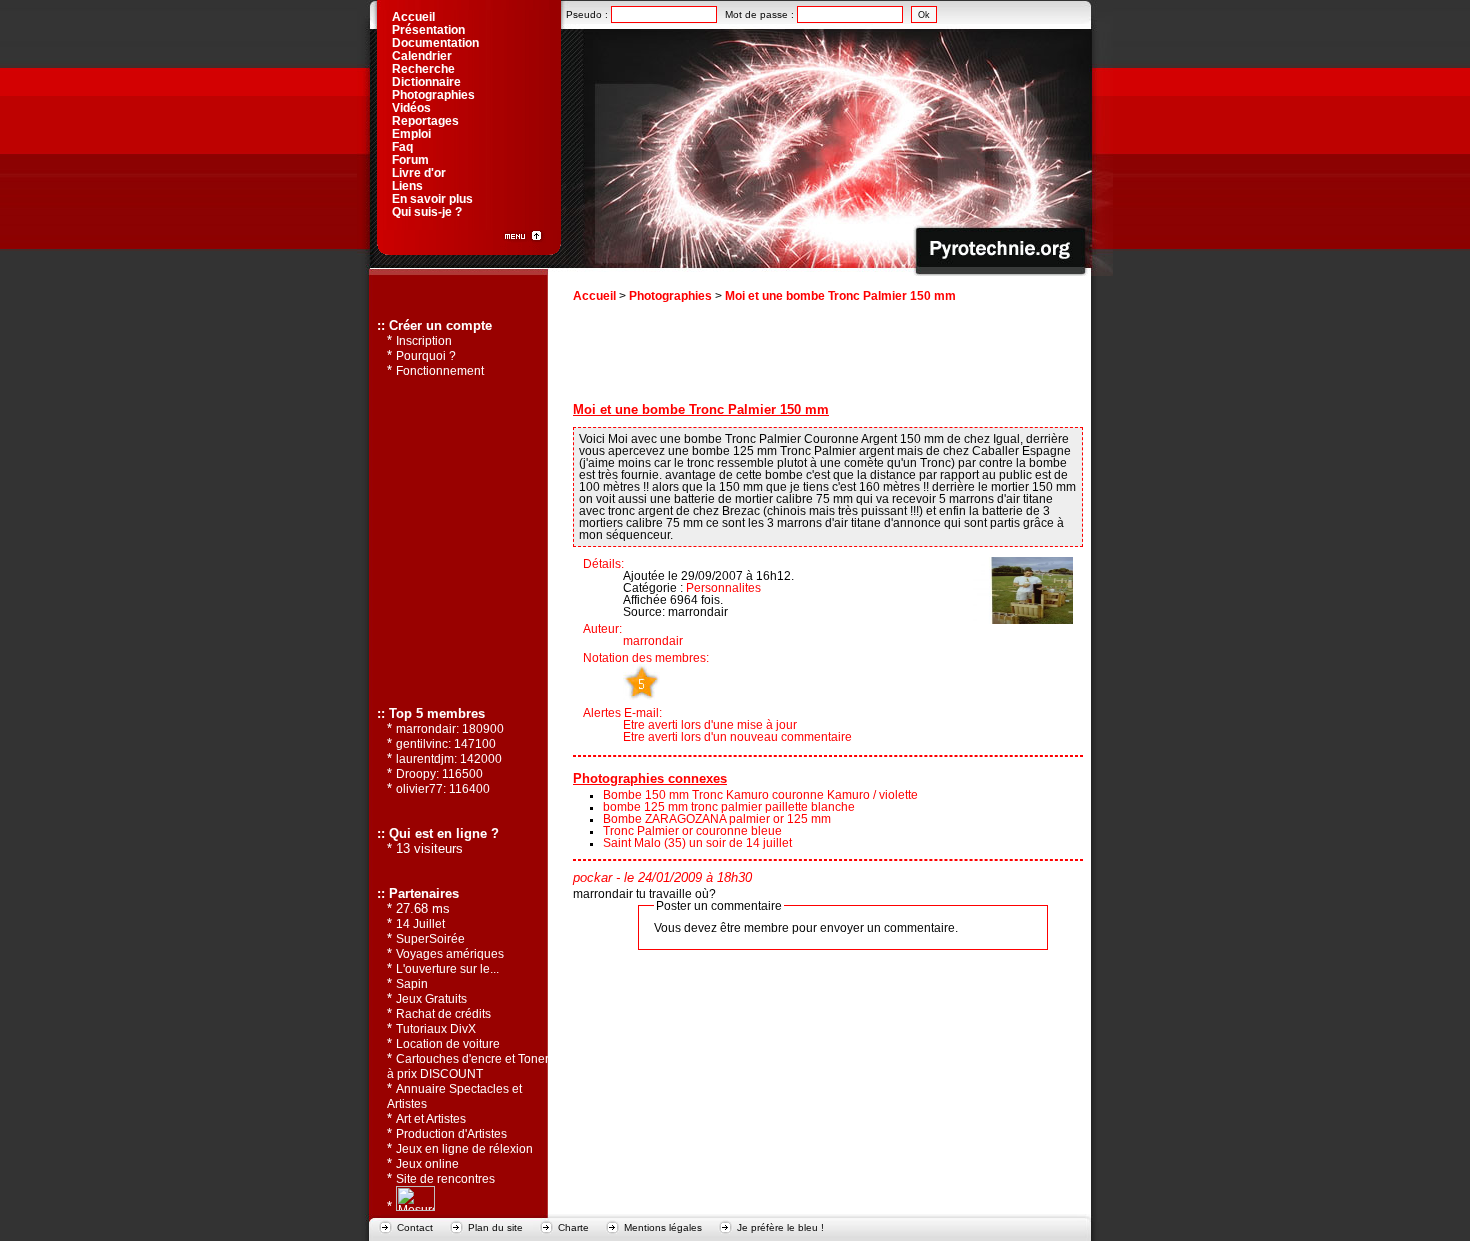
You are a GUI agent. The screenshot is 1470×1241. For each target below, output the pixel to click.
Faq (402, 147)
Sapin (412, 984)
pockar (592, 878)
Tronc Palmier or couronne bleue (692, 831)
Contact (415, 1227)
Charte (573, 1227)
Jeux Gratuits (431, 999)
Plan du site (495, 1227)
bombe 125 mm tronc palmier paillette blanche (729, 807)
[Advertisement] (827, 356)
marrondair (653, 641)
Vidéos (411, 108)
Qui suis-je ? (427, 212)
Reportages (425, 121)
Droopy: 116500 (439, 774)
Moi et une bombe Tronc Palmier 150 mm (840, 296)
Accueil (594, 296)
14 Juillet (420, 924)
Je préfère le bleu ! (780, 1227)
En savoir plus (432, 199)
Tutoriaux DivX (436, 1029)
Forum (410, 160)
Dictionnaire (426, 82)
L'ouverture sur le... (447, 969)
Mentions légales (663, 1227)
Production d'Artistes (451, 1134)
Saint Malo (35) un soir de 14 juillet (697, 843)
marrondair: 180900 (450, 729)
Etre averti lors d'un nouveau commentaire (737, 737)
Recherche (423, 69)
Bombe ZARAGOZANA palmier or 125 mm (717, 819)
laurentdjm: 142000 (449, 759)
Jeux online (427, 1164)
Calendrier (422, 56)
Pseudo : (588, 14)
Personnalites (723, 588)
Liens (407, 186)
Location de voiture (448, 1044)
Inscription (424, 341)
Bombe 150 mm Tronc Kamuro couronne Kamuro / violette (760, 795)
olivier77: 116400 (443, 789)
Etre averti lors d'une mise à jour (710, 725)
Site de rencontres (445, 1179)
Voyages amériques (450, 954)
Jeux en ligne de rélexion (464, 1149)
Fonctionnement (440, 371)
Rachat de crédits (443, 1014)
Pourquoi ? (426, 356)
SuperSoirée (430, 939)
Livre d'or (419, 173)
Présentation (428, 30)
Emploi (411, 134)
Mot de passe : (761, 14)
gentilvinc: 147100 (446, 744)
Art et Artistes (431, 1119)
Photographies (670, 296)
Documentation (435, 43)
